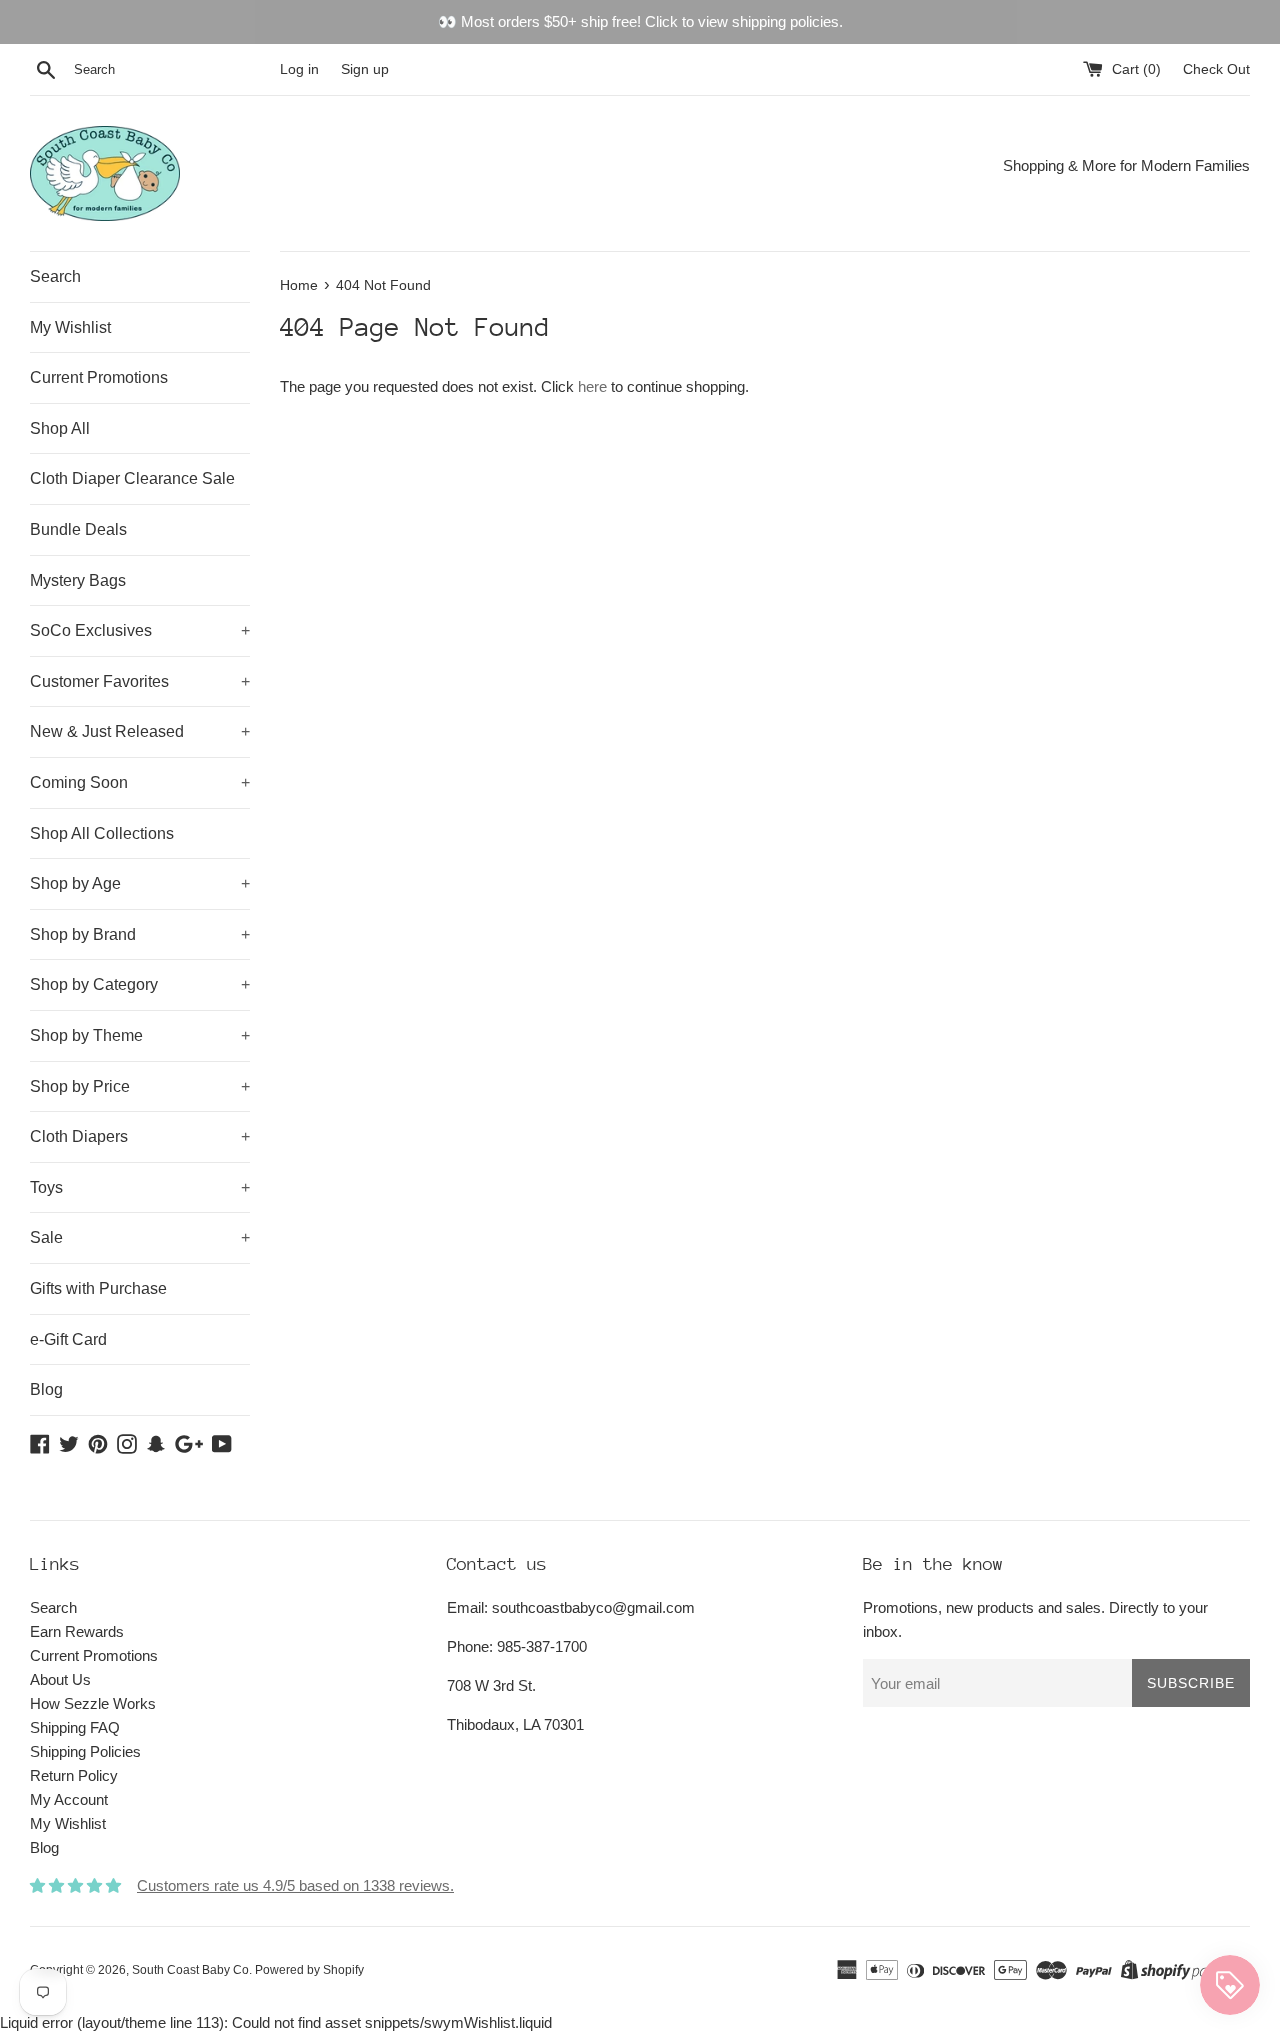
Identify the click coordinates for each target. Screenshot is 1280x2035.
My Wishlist (70, 327)
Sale (140, 1237)
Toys (140, 1187)
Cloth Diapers (140, 1136)
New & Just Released (140, 731)
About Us (60, 1679)
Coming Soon (140, 782)
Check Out (1216, 69)
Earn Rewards (77, 1631)
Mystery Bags (78, 580)
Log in (299, 69)
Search (55, 276)
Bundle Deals (78, 529)
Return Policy (74, 1775)
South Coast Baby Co (190, 1970)
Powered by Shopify (309, 1970)
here (592, 386)
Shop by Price (140, 1086)
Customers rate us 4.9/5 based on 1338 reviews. (295, 1885)
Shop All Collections (102, 833)
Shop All (60, 428)
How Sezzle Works (93, 1703)
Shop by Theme (140, 1035)
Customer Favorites (140, 681)
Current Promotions (99, 377)
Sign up (365, 69)
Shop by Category (140, 984)
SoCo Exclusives (140, 630)
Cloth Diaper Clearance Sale (132, 478)
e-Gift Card (68, 1339)
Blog (46, 1389)
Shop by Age (140, 883)
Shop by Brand (140, 934)
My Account (69, 1799)
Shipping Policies (85, 1751)
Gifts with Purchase (98, 1288)
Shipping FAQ (75, 1727)
